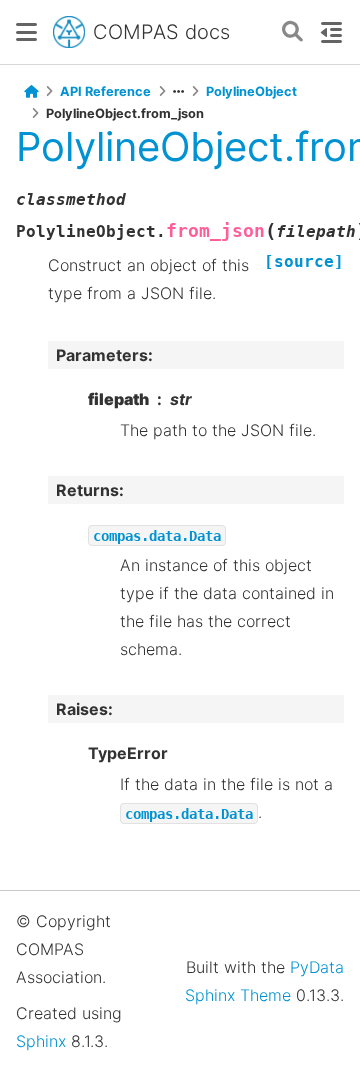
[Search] (292, 32)
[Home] (31, 92)
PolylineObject (251, 91)
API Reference (105, 91)
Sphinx (41, 1041)
